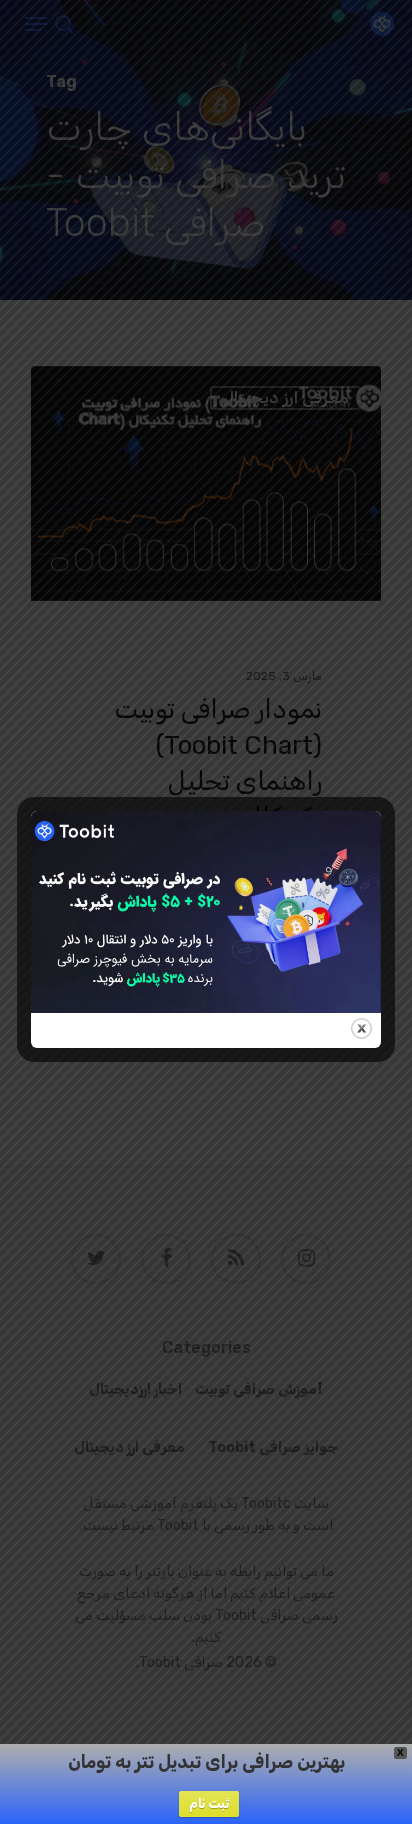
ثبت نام (209, 1803)
